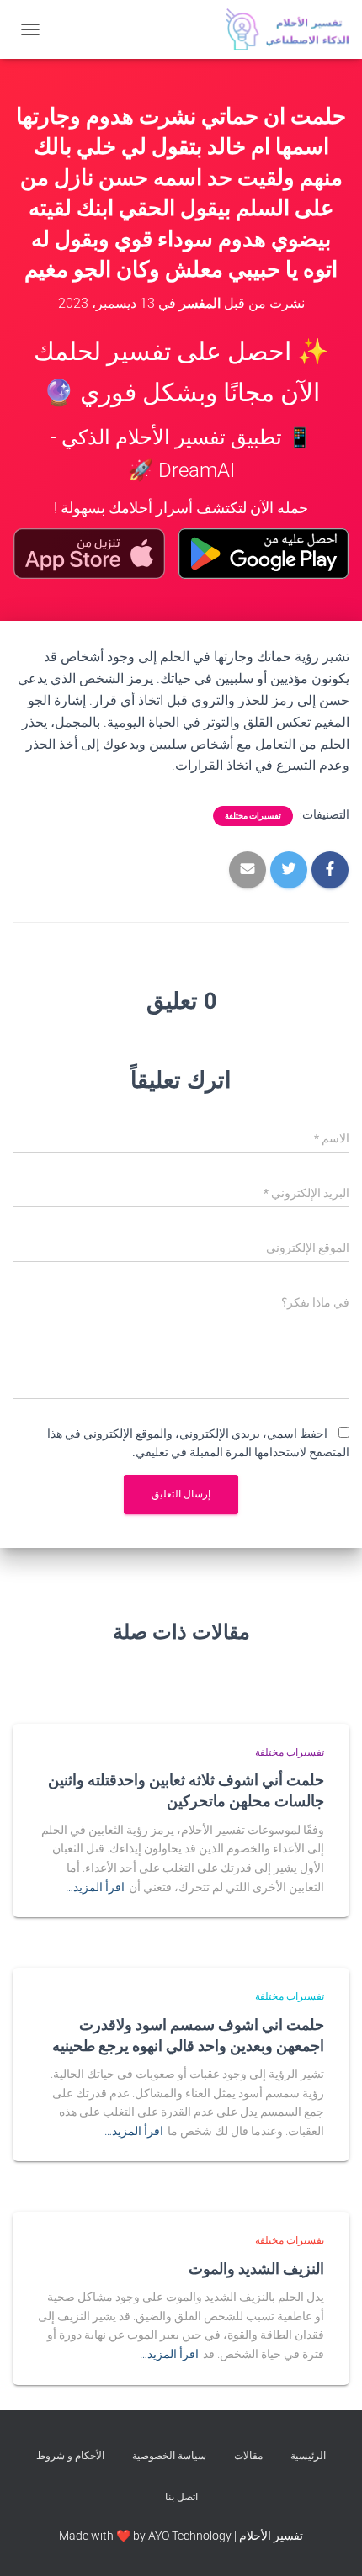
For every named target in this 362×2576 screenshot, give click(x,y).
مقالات (248, 2456)
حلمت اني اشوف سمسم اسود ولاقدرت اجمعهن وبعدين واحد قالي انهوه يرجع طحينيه (188, 2035)
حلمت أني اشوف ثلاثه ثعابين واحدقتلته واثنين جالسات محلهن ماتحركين (186, 1790)
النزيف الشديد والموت (256, 2268)
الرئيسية (308, 2456)
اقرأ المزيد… (95, 1887)
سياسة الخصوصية (169, 2456)
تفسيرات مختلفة (253, 816)
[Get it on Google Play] (264, 554)
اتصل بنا (181, 2497)
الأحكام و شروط (70, 2456)
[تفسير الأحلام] (281, 29)
